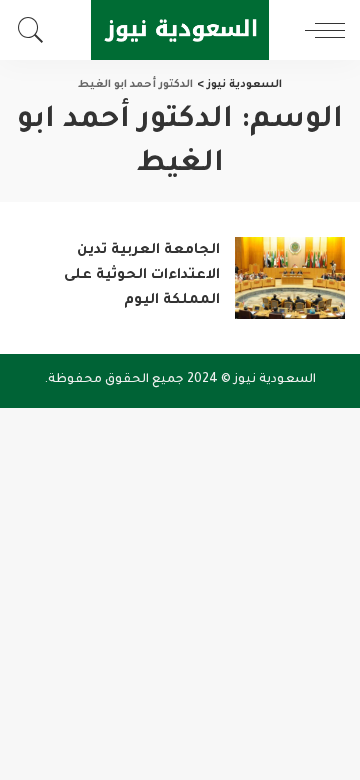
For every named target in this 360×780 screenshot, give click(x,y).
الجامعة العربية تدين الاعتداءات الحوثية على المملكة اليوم (142, 276)
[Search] (36, 30)
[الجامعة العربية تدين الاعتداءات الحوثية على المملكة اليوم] (290, 278)
